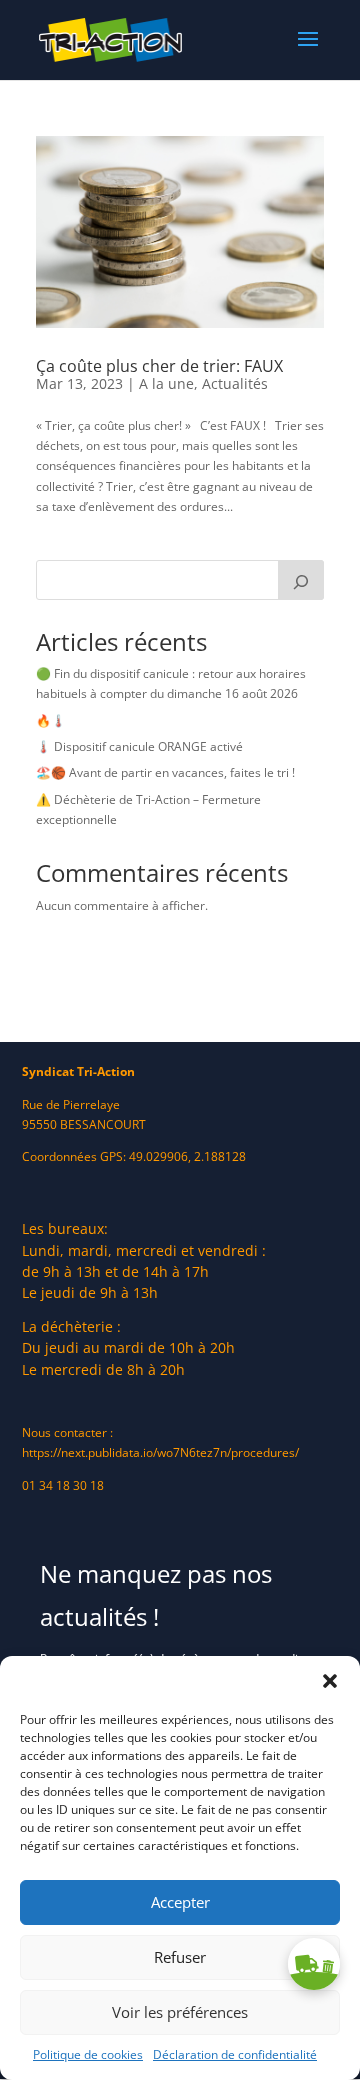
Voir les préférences (180, 2012)
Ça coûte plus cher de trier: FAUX (159, 366)
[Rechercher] (301, 580)
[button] (330, 1681)
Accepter (180, 1902)
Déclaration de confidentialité (235, 2054)
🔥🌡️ (51, 720)
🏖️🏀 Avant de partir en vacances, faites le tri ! (165, 772)
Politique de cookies (88, 2054)
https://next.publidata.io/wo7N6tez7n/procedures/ (160, 1452)
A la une (166, 383)
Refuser (180, 1957)
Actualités (235, 383)
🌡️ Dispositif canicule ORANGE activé (139, 746)
